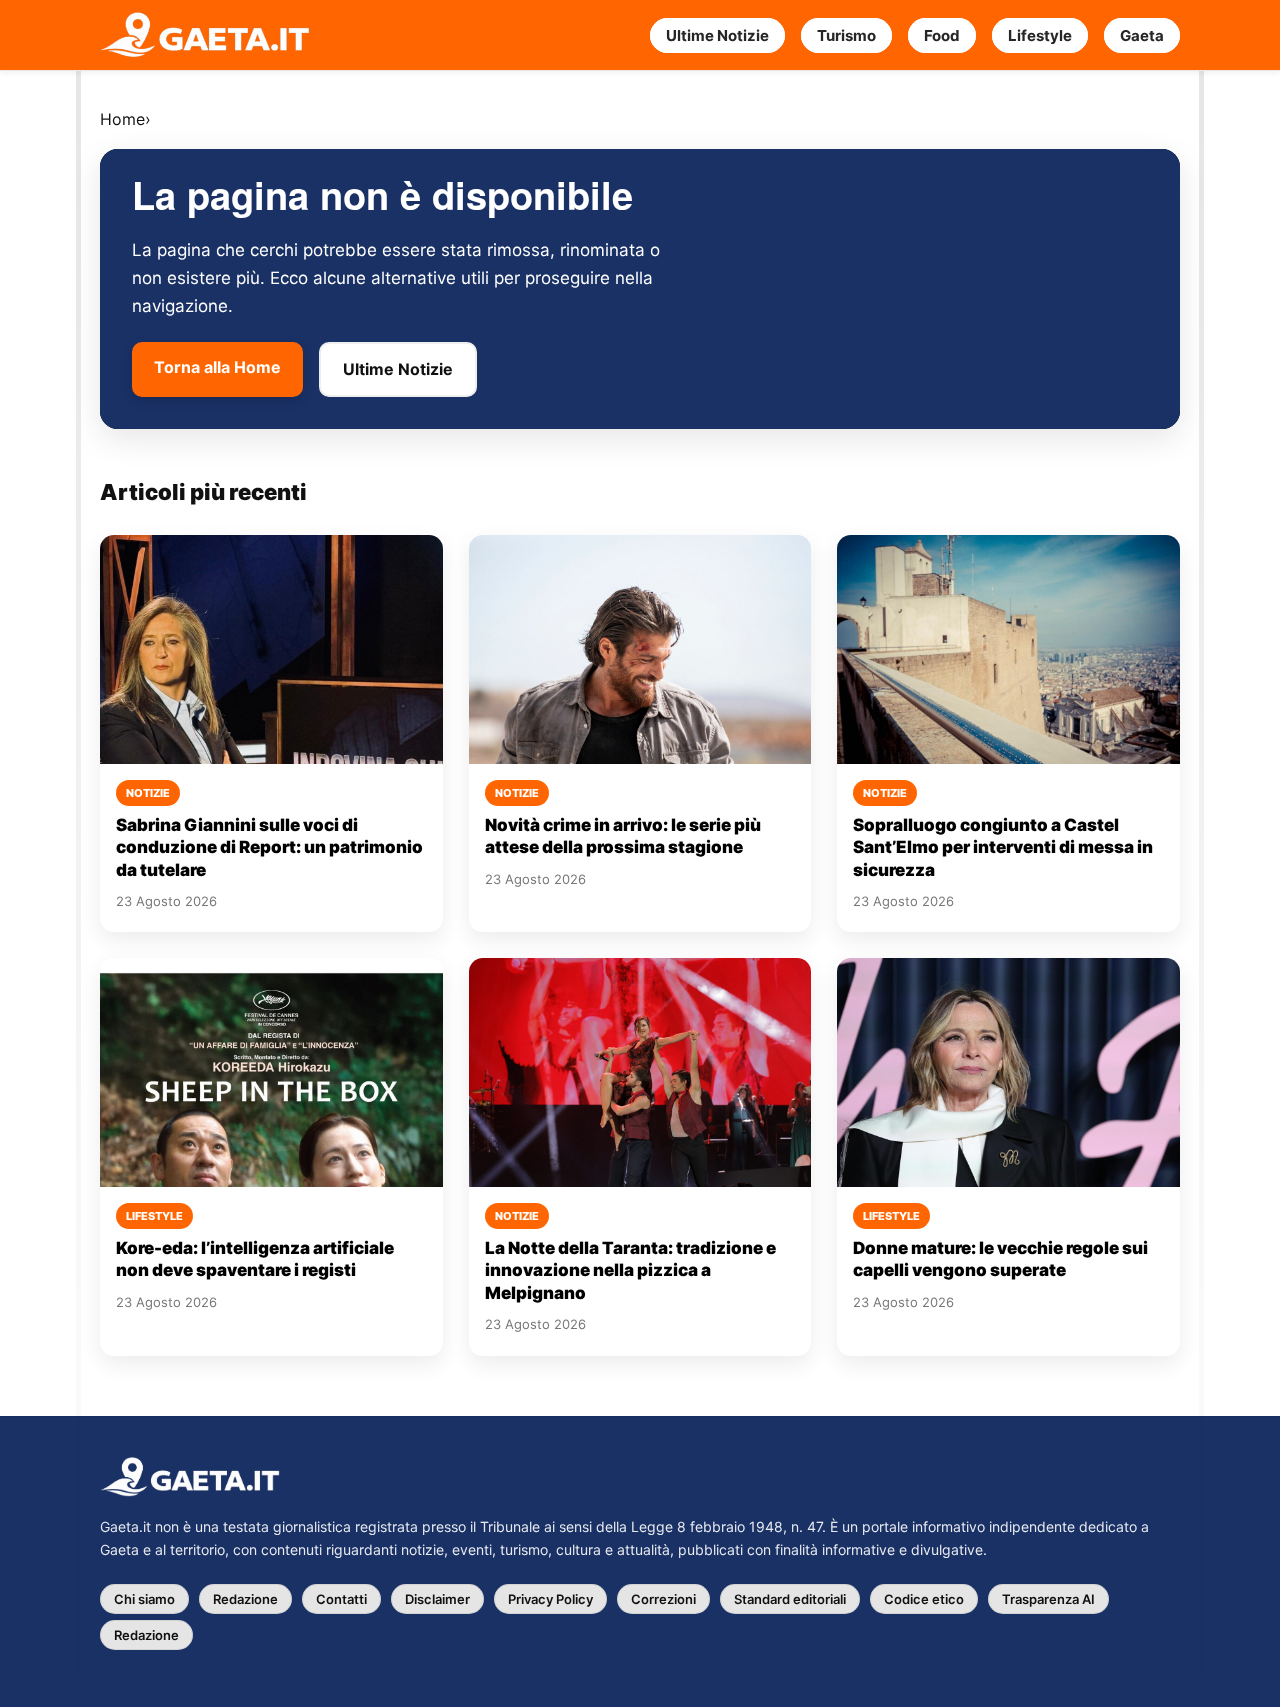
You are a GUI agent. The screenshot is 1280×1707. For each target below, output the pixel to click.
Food (942, 35)
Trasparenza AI (1048, 1599)
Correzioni (663, 1599)
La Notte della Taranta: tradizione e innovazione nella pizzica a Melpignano (630, 1270)
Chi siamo (144, 1599)
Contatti (341, 1599)
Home (122, 119)
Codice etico (924, 1599)
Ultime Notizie (717, 35)
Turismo (846, 35)
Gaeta (1142, 35)
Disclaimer (437, 1599)
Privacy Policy (550, 1599)
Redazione (245, 1599)
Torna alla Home (217, 367)
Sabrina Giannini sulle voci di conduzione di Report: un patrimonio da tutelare (269, 847)
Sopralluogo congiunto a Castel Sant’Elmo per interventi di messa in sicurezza (1003, 847)
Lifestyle (1040, 35)
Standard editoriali (790, 1599)
